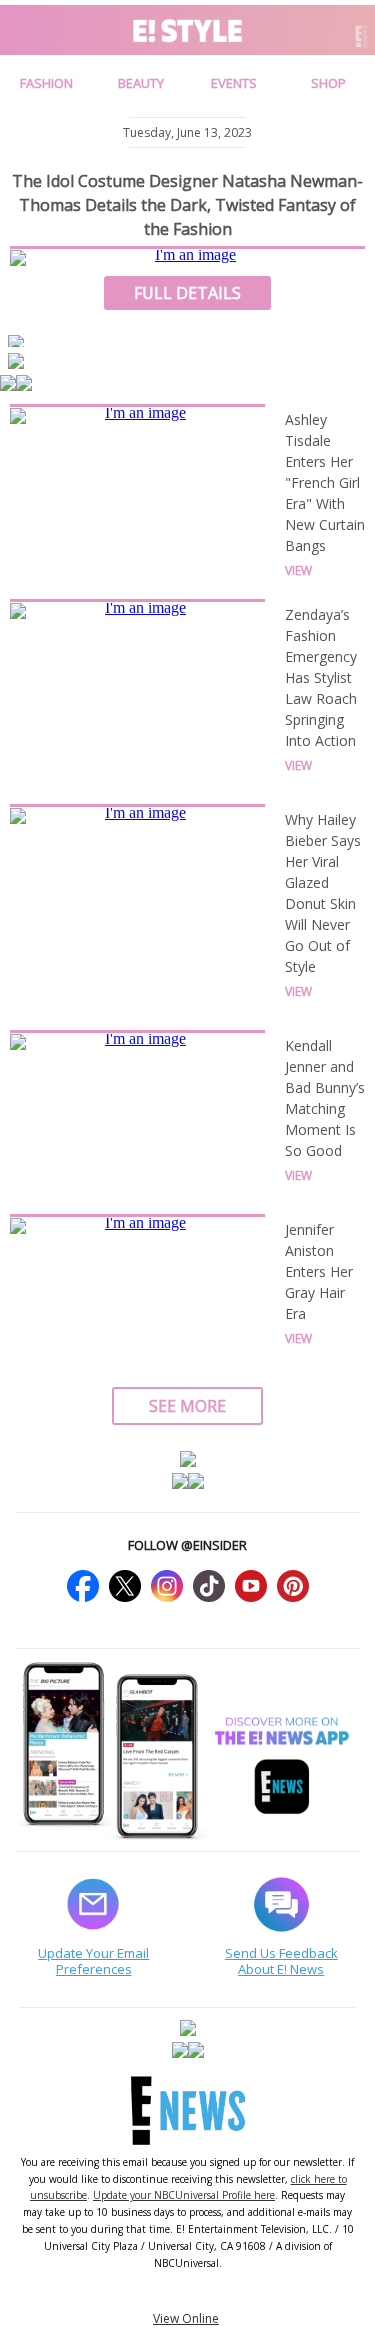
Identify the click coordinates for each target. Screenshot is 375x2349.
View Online (186, 2318)
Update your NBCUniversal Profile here (184, 2195)
